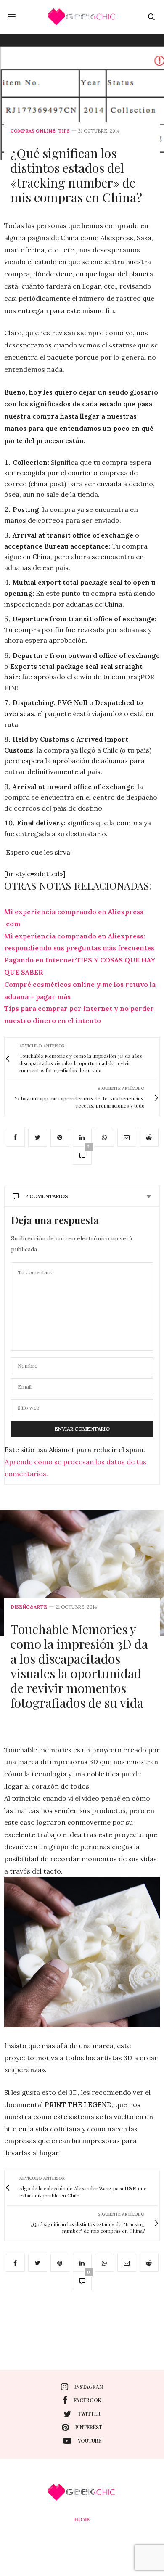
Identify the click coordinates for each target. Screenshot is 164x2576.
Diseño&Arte (29, 1607)
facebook (87, 2400)
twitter (89, 2414)
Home (82, 2519)
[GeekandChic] (82, 17)
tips (64, 131)
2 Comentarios (47, 1196)
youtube (90, 2441)
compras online (33, 131)
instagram (89, 2387)
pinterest (89, 2427)
